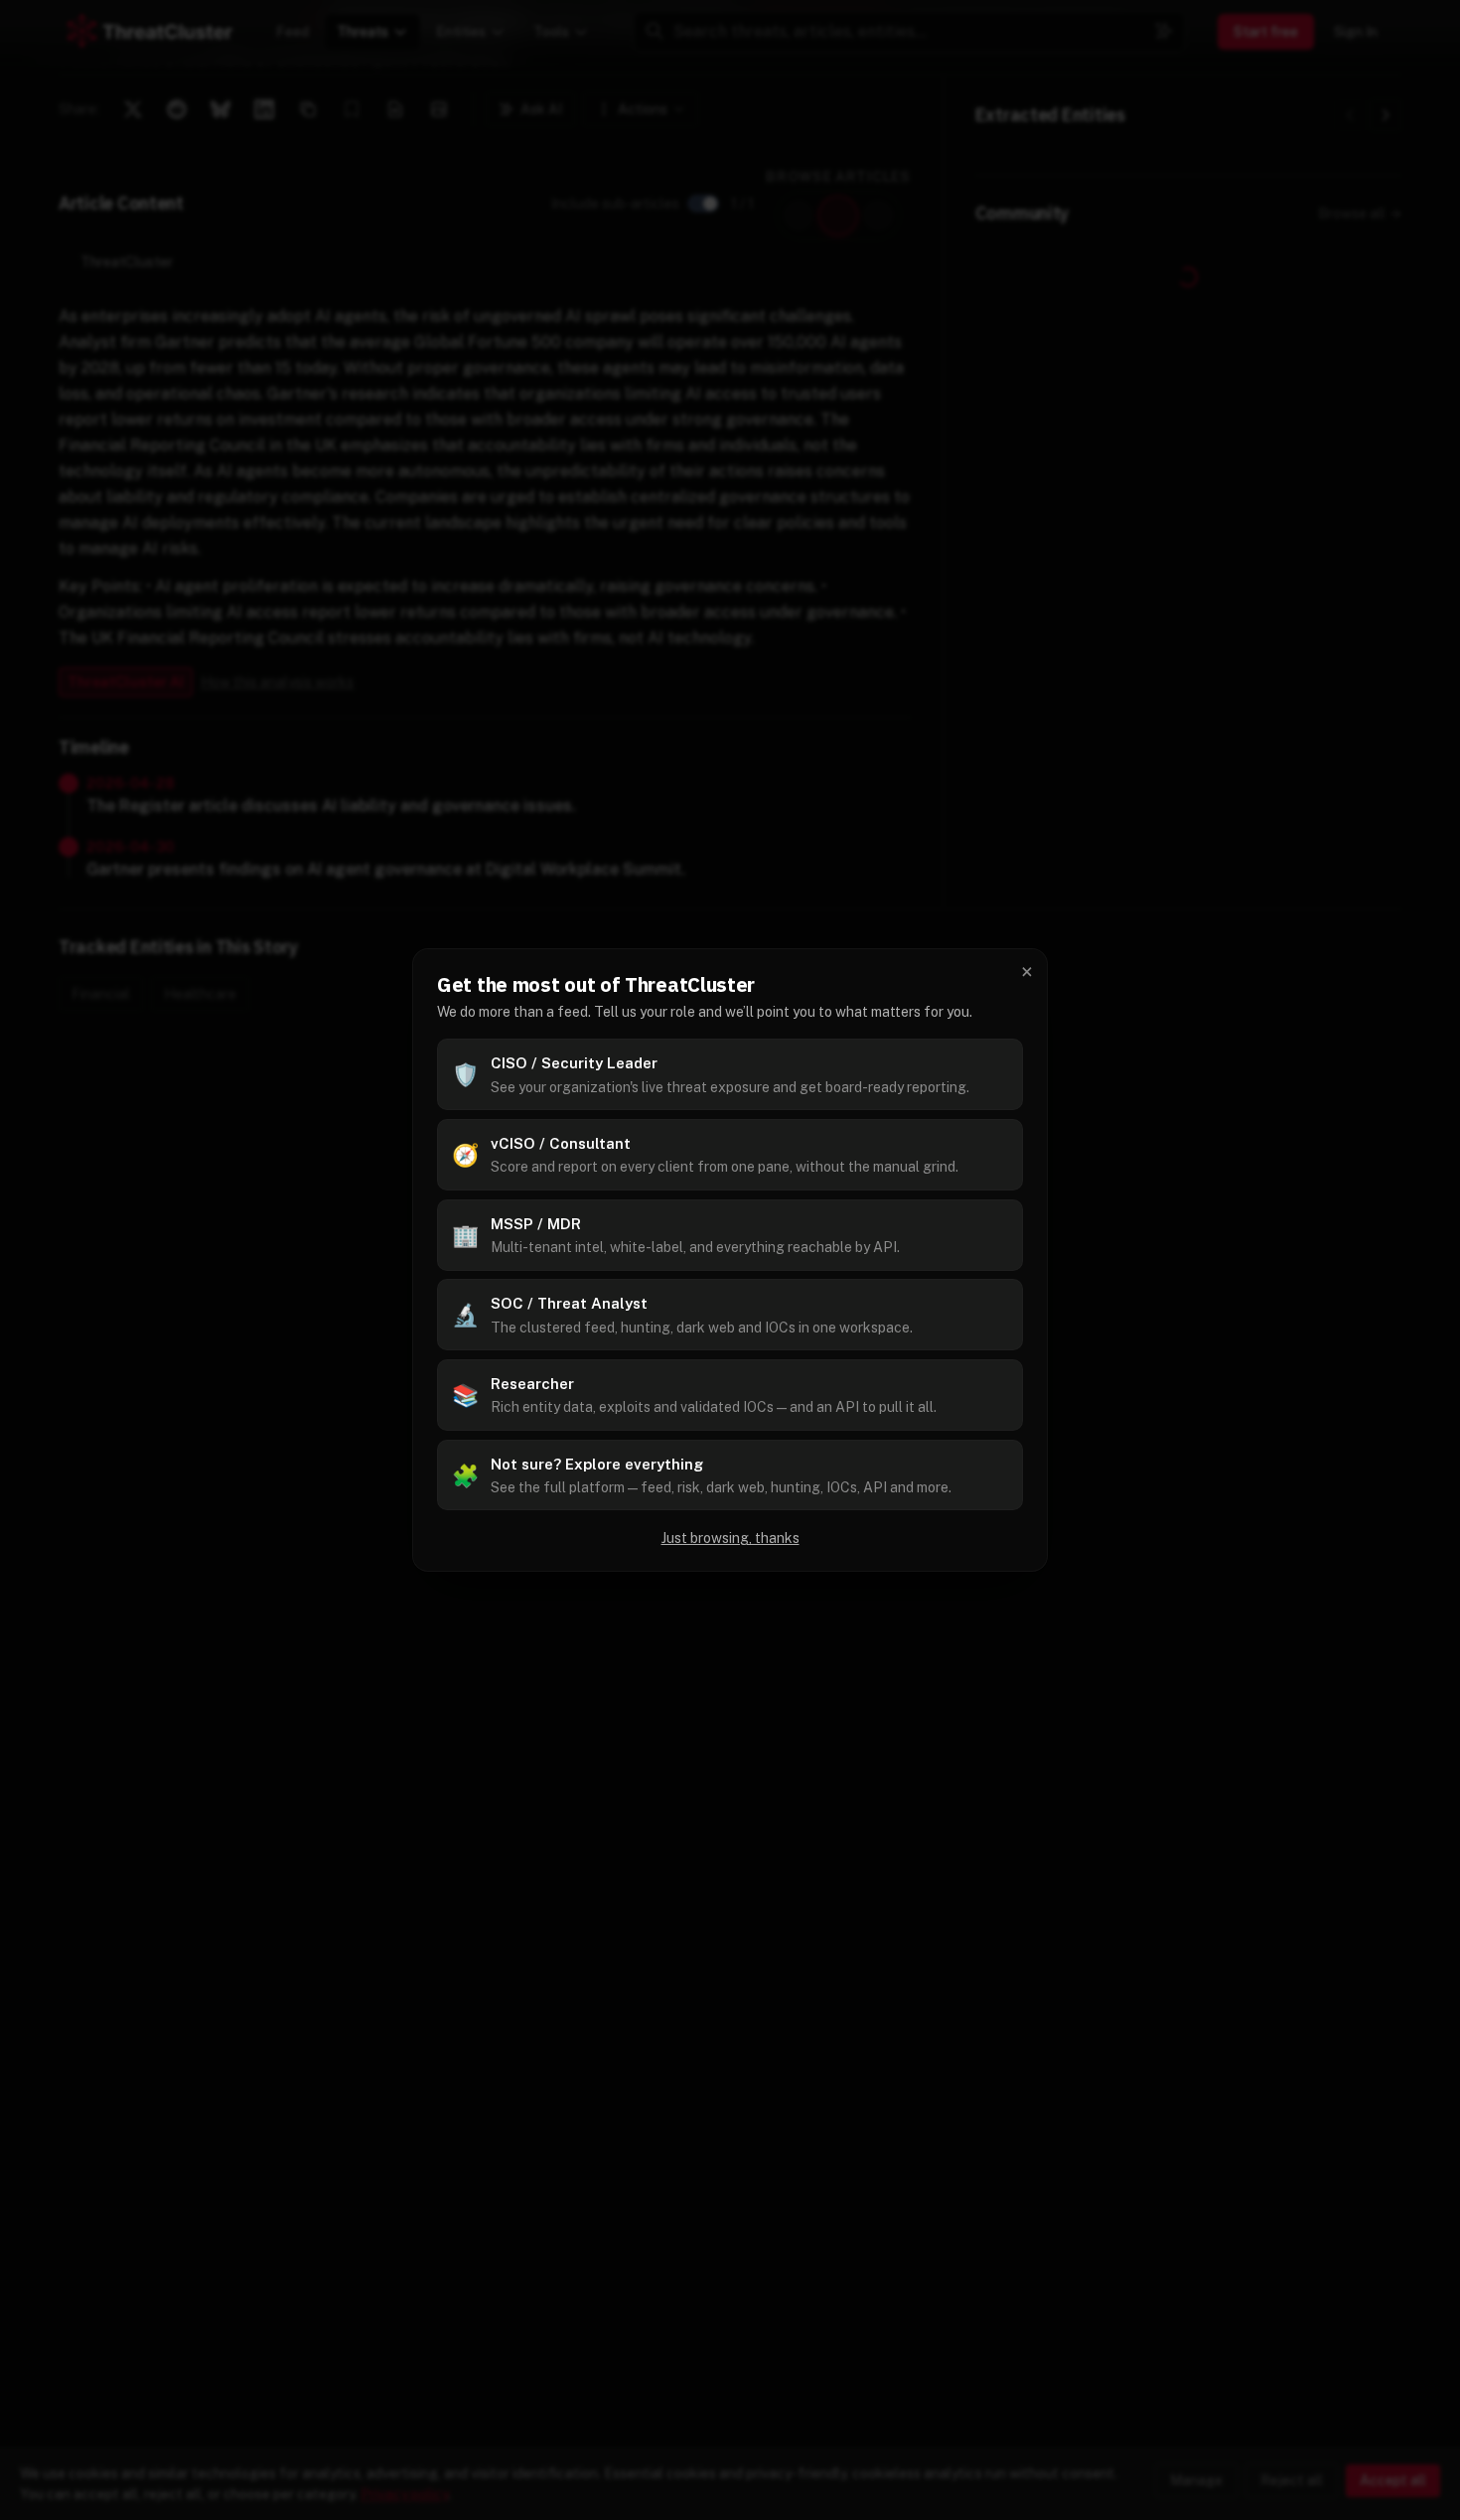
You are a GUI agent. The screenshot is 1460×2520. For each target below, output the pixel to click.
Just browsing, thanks (730, 1538)
